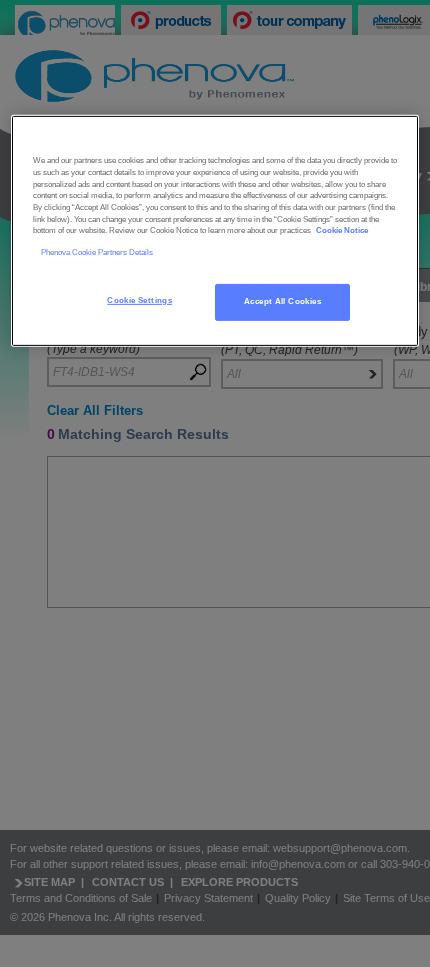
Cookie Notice (342, 230)
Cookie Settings (139, 300)
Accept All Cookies (282, 301)
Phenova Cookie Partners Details (97, 252)
